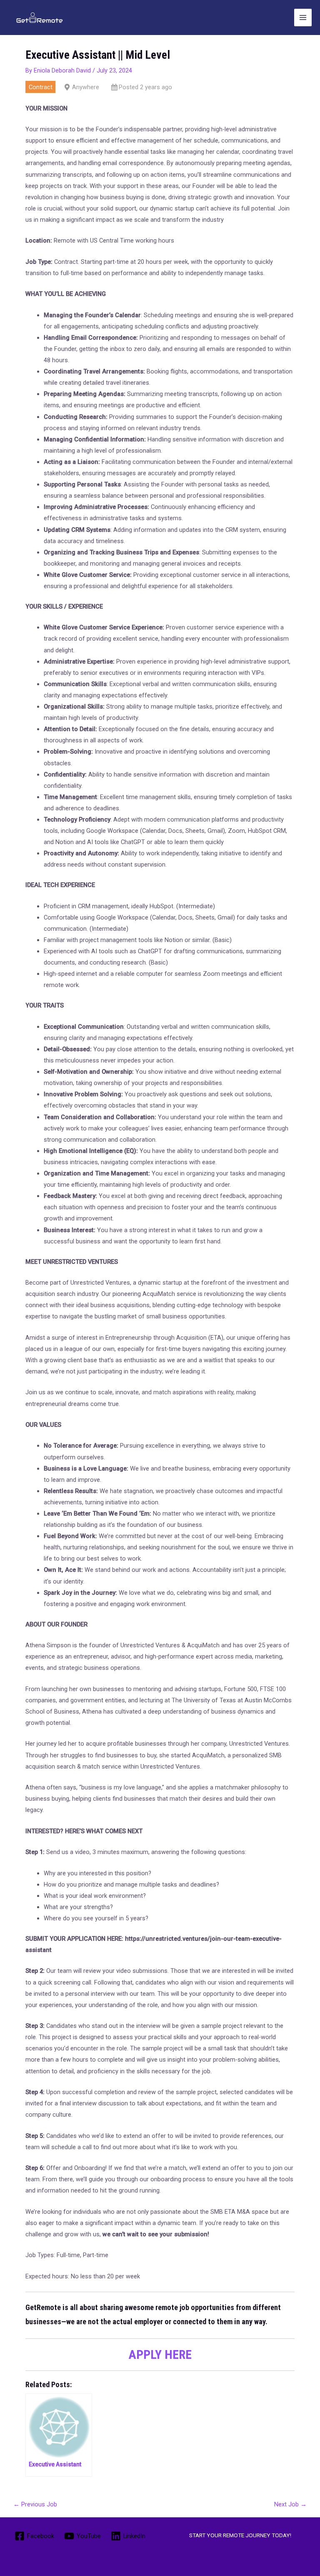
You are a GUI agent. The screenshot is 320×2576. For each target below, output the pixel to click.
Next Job (290, 2504)
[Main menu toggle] (303, 18)
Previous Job (35, 2504)
